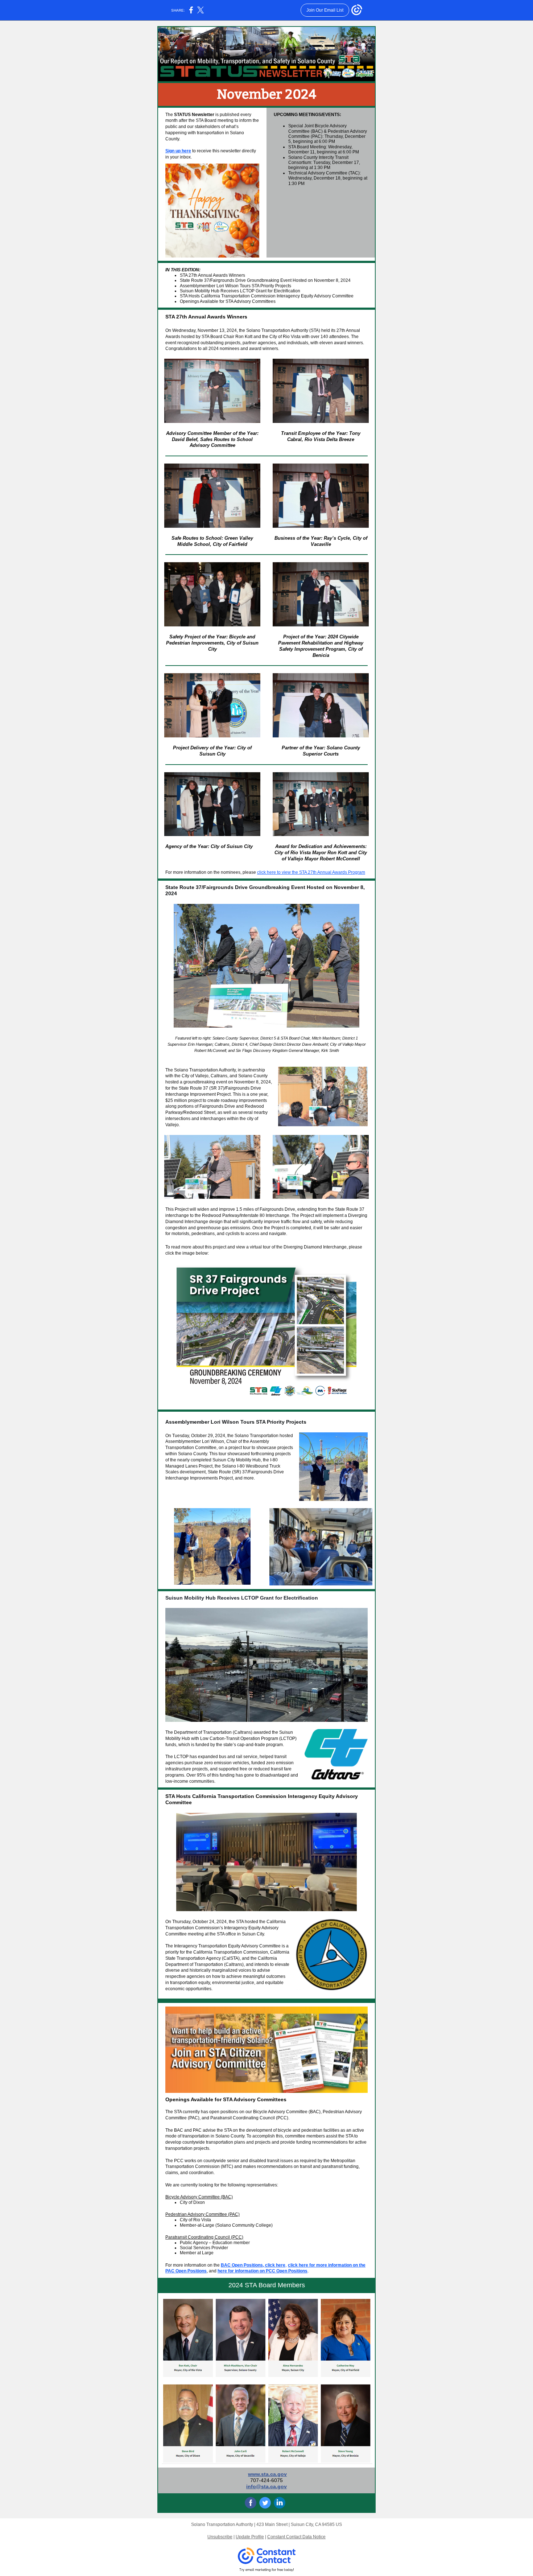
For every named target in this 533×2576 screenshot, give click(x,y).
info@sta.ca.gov (266, 2486)
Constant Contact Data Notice (296, 2537)
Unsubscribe (220, 2537)
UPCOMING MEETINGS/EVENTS (307, 115)
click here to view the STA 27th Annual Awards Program (311, 872)
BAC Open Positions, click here (253, 2265)
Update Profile (250, 2537)
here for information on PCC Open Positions (263, 2271)
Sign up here (178, 151)
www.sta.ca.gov (267, 2474)
